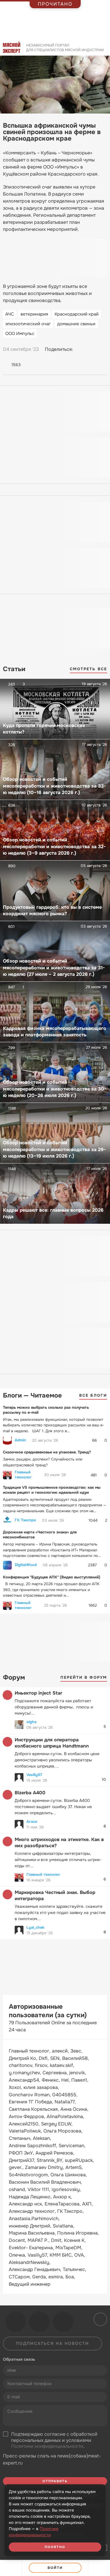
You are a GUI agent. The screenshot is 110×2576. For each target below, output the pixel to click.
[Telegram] (92, 349)
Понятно (55, 2547)
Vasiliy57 (34, 1775)
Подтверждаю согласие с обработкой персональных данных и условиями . (54, 2440)
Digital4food (26, 1565)
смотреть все (88, 669)
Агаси (32, 1821)
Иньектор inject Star (38, 1693)
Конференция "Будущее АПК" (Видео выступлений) (52, 1577)
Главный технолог (23, 1475)
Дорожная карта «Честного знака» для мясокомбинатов (40, 1535)
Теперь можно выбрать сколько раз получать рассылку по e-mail (46, 1410)
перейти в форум (84, 1677)
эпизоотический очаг (28, 324)
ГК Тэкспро (25, 1520)
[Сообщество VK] (16, 2322)
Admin (20, 1440)
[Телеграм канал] (39, 2322)
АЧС (10, 314)
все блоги (93, 1395)
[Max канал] (63, 2322)
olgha (31, 1722)
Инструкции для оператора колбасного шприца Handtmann (52, 1743)
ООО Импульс (20, 334)
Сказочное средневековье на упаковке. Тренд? (47, 1452)
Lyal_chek (35, 1927)
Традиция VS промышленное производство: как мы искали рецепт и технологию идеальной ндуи (52, 1490)
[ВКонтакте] (80, 349)
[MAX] (103, 349)
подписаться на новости (53, 2343)
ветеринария (34, 314)
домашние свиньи (76, 324)
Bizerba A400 (30, 1793)
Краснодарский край (77, 314)
